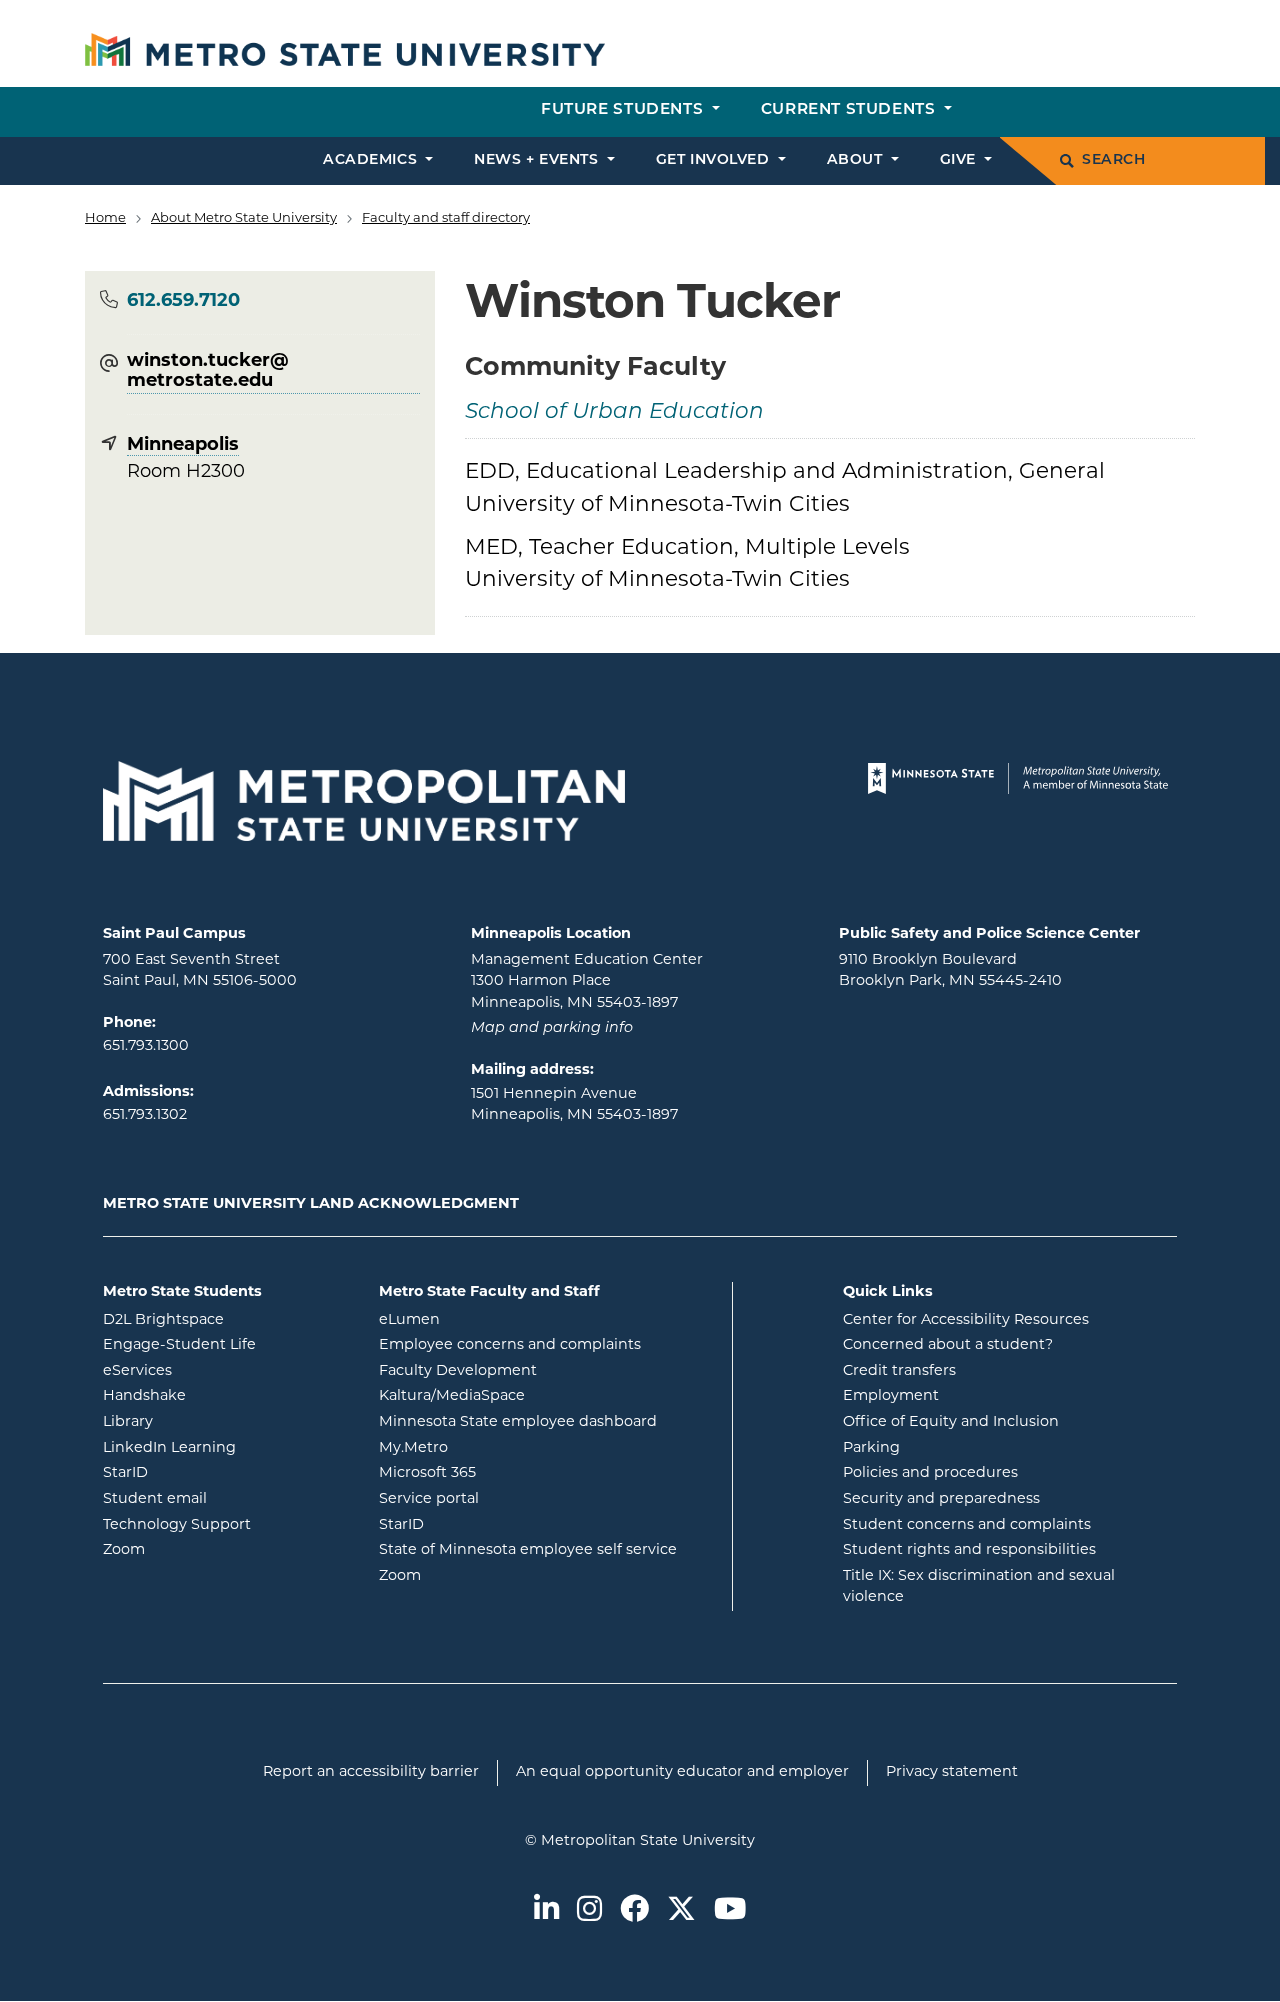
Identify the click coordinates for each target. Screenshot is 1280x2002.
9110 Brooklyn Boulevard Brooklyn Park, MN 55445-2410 (950, 971)
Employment (891, 1396)
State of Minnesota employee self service (548, 1550)
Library (208, 1422)
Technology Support (177, 1525)
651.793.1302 (145, 1115)
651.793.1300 (146, 1046)
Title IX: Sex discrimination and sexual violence (979, 1587)
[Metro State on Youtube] (730, 1911)
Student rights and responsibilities (969, 1550)
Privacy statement (952, 1772)
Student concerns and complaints (967, 1525)
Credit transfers (899, 1371)
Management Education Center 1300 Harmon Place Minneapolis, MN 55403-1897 (587, 982)
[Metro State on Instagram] (589, 1911)
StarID (206, 1473)
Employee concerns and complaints (510, 1345)
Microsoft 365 (508, 1473)
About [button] (857, 160)
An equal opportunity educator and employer (682, 1772)
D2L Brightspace (226, 1320)
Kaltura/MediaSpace (532, 1396)
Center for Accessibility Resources (966, 1320)
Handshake (225, 1396)
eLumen (490, 1320)
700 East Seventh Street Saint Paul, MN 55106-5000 (200, 971)
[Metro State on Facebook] (634, 1911)
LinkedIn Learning (226, 1448)
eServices (218, 1371)
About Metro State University (244, 218)
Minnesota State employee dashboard (548, 1422)
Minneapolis (183, 446)
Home (105, 218)
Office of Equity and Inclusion (951, 1422)
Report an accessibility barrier (371, 1772)
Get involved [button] (715, 160)
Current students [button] (850, 110)
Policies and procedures (930, 1473)
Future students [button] (624, 110)
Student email (226, 1499)
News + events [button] (538, 160)
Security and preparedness (941, 1499)
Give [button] (960, 160)
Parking (871, 1448)
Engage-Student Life (226, 1345)
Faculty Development (458, 1371)
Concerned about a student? (948, 1345)
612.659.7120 (183, 302)
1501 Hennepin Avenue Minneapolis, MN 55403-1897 (574, 1105)
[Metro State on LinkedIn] (546, 1911)
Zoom (204, 1550)
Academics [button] (372, 160)
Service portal (509, 1499)
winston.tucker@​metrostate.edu (208, 372)
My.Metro (494, 1448)
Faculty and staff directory (446, 218)
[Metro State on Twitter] (681, 1911)
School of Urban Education (614, 412)
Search (1113, 160)
